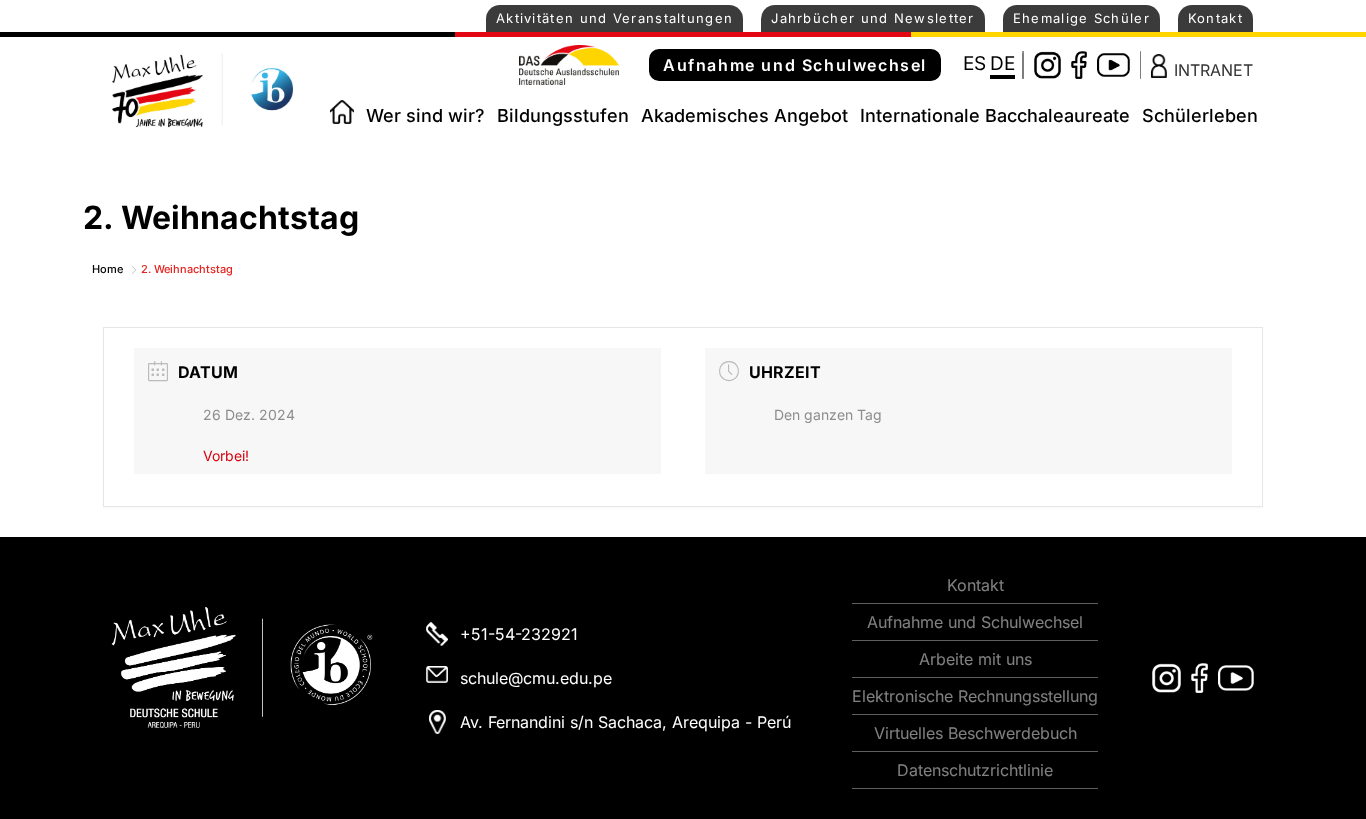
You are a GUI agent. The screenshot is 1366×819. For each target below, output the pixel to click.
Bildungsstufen (563, 115)
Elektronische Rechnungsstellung (975, 696)
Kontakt (1215, 18)
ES (974, 63)
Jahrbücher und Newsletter (873, 18)
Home (342, 112)
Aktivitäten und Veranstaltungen (614, 18)
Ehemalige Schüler (1081, 18)
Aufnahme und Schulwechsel (795, 65)
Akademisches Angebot (744, 115)
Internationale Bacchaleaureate (995, 115)
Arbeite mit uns (975, 659)
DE (1002, 63)
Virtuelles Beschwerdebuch (975, 733)
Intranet (1213, 69)
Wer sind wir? (425, 115)
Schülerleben (1200, 115)
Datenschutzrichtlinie (975, 770)
